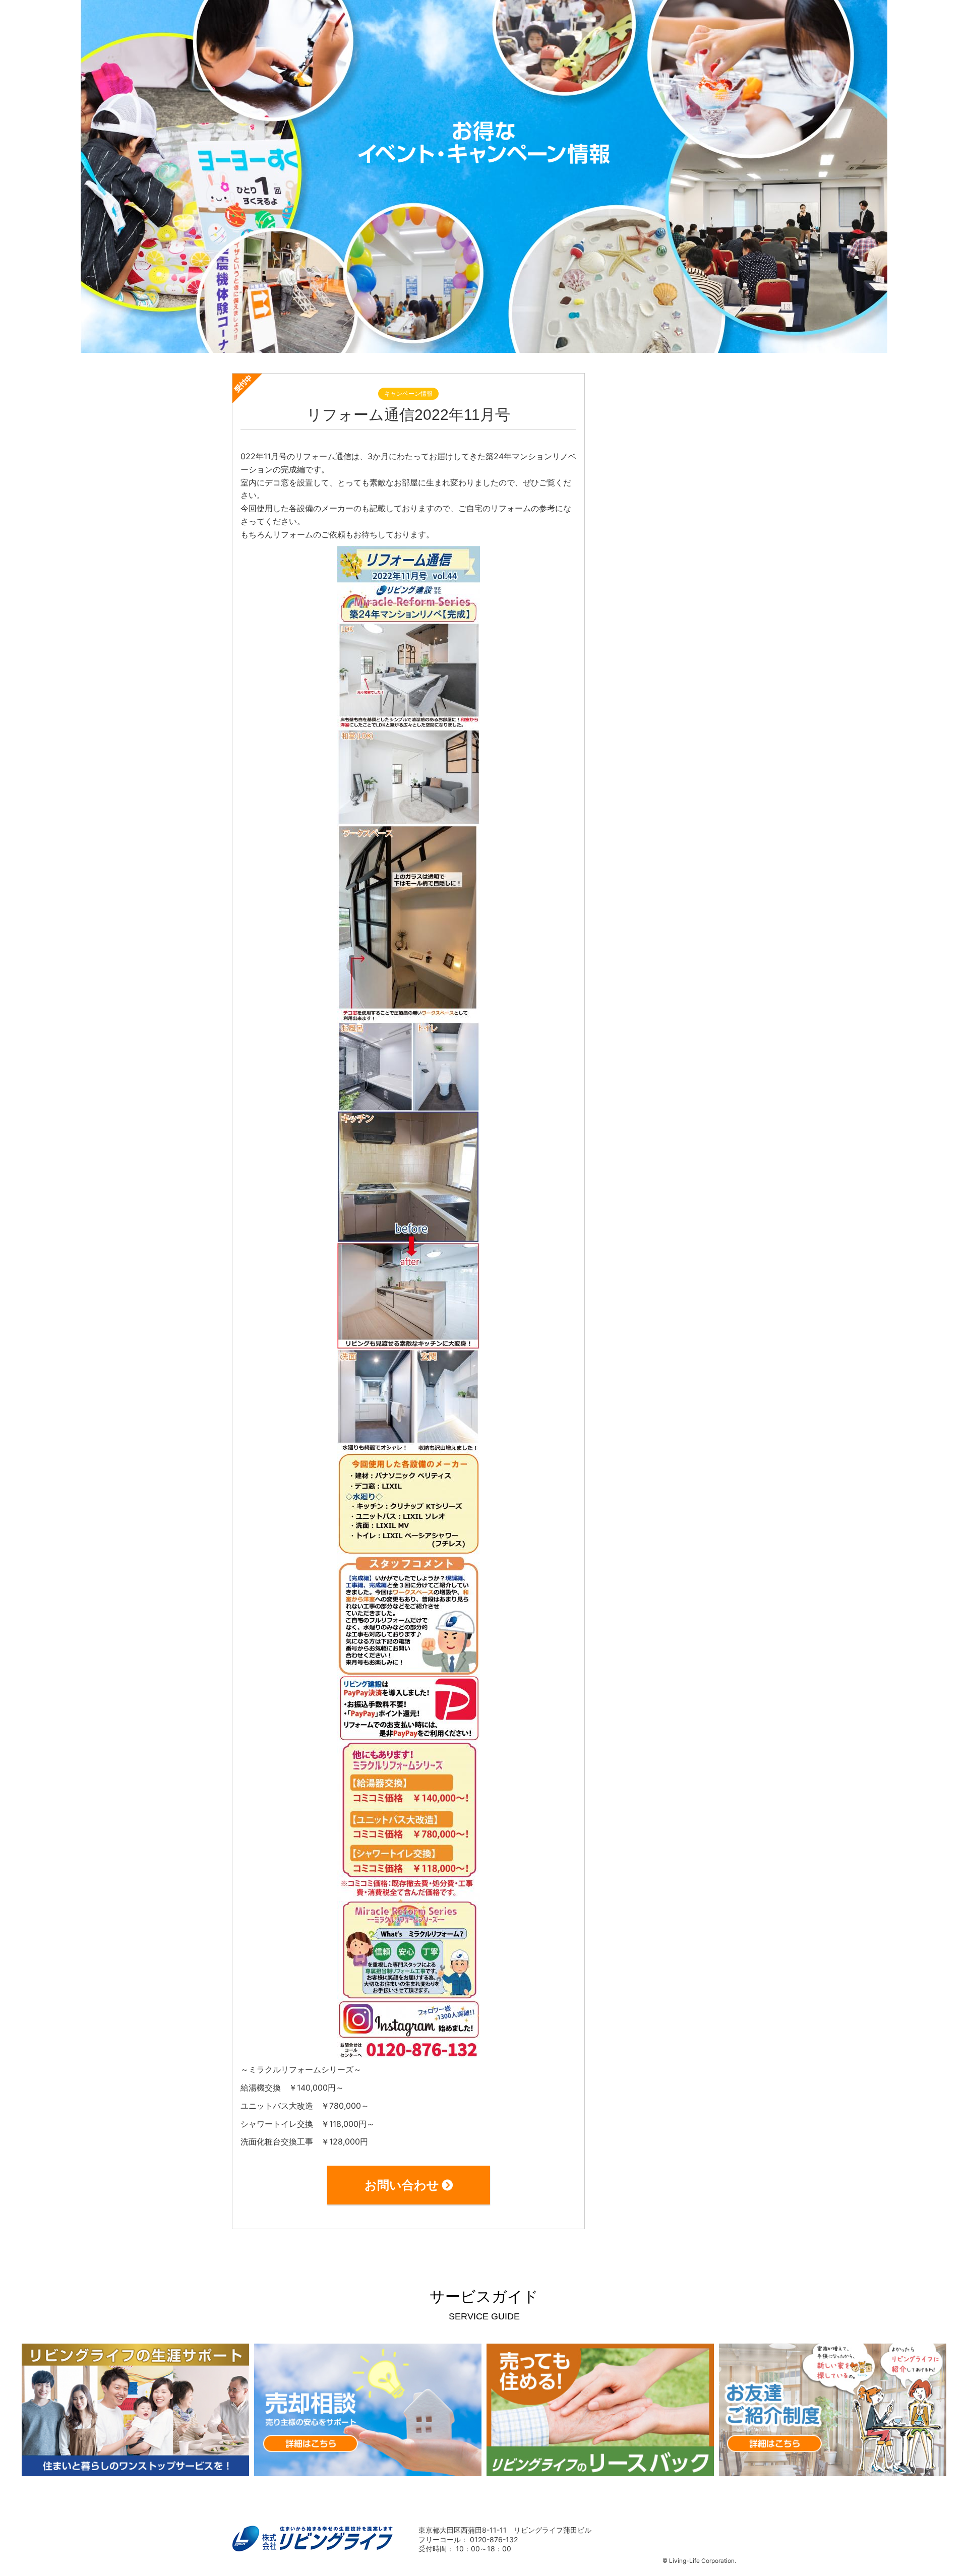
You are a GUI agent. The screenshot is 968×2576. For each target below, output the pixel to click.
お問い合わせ (402, 2185)
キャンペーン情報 (408, 393)
